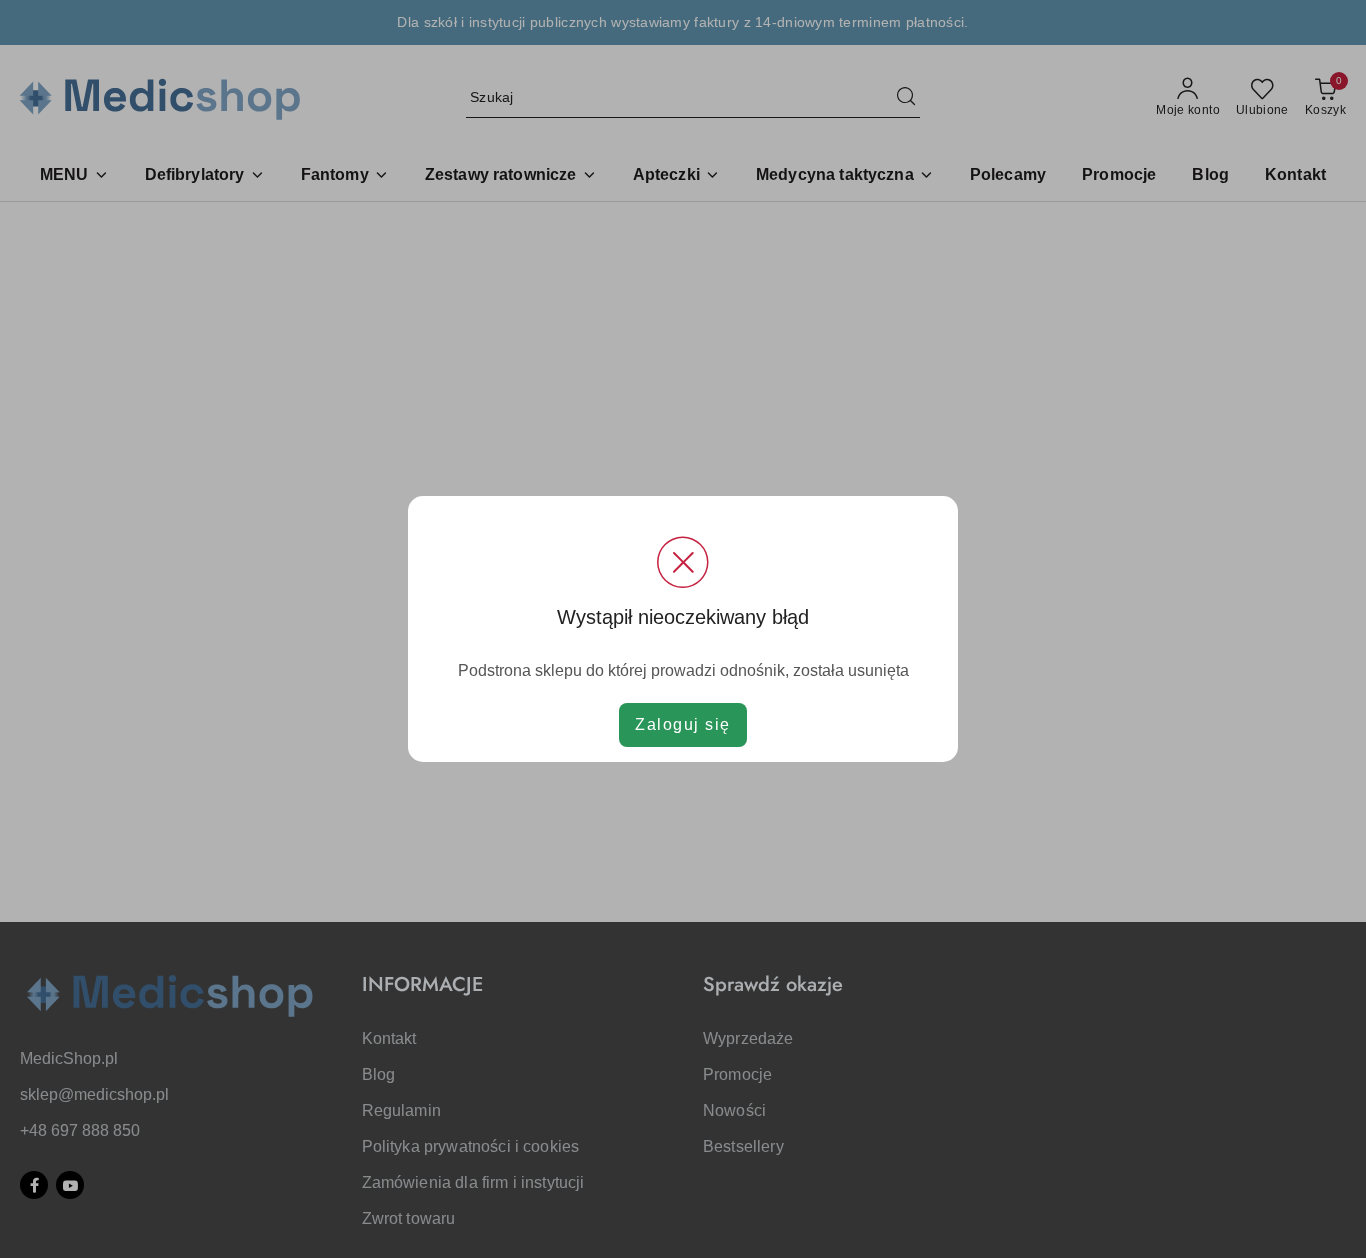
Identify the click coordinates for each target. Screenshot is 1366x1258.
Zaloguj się (683, 724)
